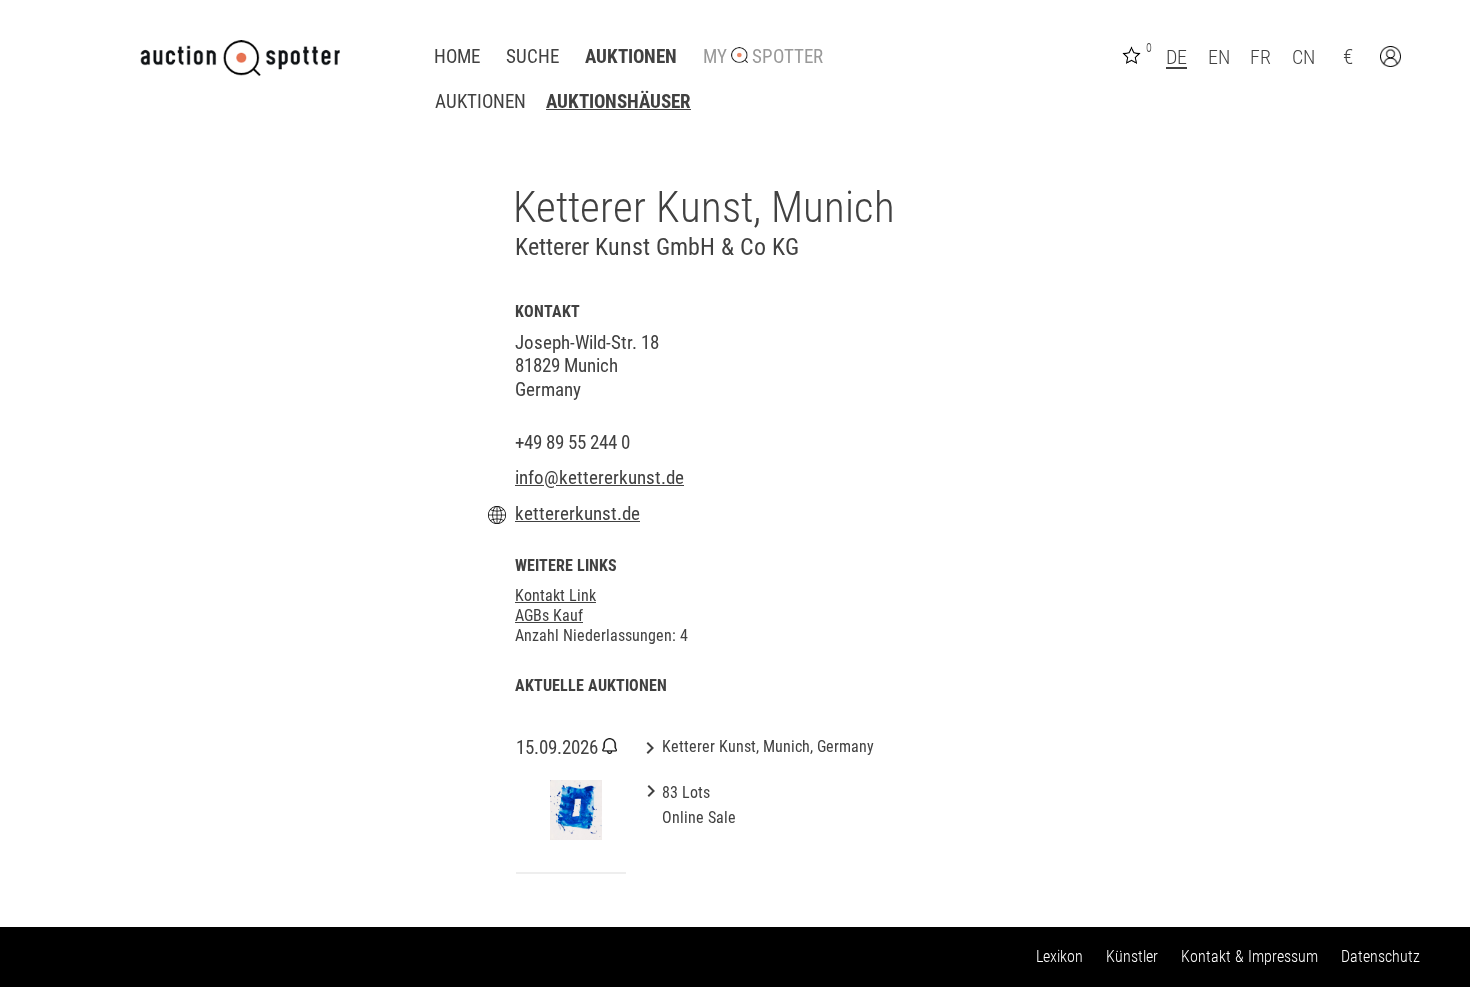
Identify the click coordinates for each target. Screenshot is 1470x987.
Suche (532, 57)
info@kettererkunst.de (599, 478)
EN (1219, 57)
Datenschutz (1380, 956)
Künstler (1132, 956)
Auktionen (631, 57)
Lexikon (1059, 956)
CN (1303, 57)
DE (1176, 57)
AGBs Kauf (549, 615)
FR (1260, 57)
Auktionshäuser (618, 102)
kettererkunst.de (577, 514)
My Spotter (763, 57)
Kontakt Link (555, 595)
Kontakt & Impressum (1249, 956)
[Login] (1393, 59)
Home (457, 57)
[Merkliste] (1134, 53)
